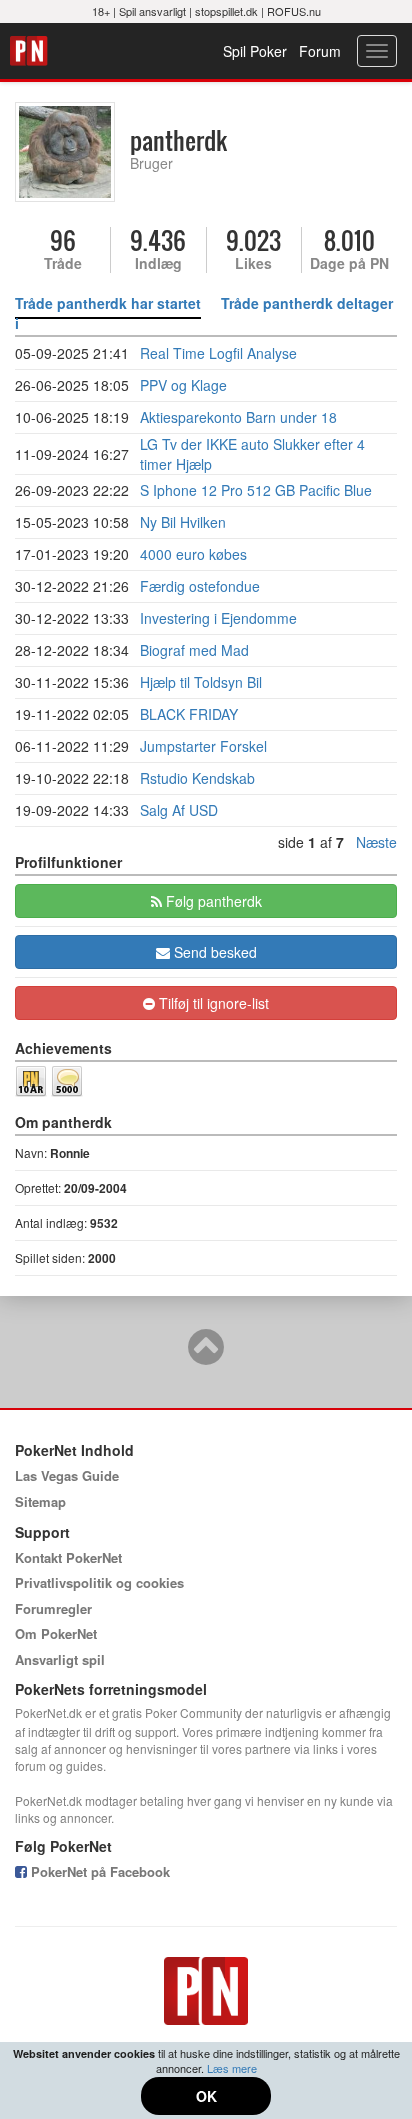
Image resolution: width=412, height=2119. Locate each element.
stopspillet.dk (226, 11)
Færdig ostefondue (200, 586)
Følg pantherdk (212, 901)
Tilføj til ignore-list (212, 1003)
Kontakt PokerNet (68, 1557)
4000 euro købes (193, 554)
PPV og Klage (183, 385)
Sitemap (40, 1501)
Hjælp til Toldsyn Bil (201, 682)
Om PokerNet (56, 1633)
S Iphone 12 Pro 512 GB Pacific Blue (256, 490)
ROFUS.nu (294, 11)
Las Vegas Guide (67, 1475)
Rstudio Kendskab (197, 778)
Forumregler (53, 1608)
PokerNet (31, 51)
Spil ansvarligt (152, 11)
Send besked (213, 952)
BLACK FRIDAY (189, 714)
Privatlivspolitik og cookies (99, 1582)
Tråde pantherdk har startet (108, 303)
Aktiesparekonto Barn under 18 (238, 417)
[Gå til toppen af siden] (206, 1356)
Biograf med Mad (194, 650)
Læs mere (232, 2068)
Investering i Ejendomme (218, 618)
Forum (320, 51)
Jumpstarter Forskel (203, 746)
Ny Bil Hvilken (183, 522)
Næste (376, 842)
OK (206, 2096)
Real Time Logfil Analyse (218, 353)
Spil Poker (255, 51)
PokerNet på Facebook (98, 1871)
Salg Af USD (179, 810)
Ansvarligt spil (60, 1659)
